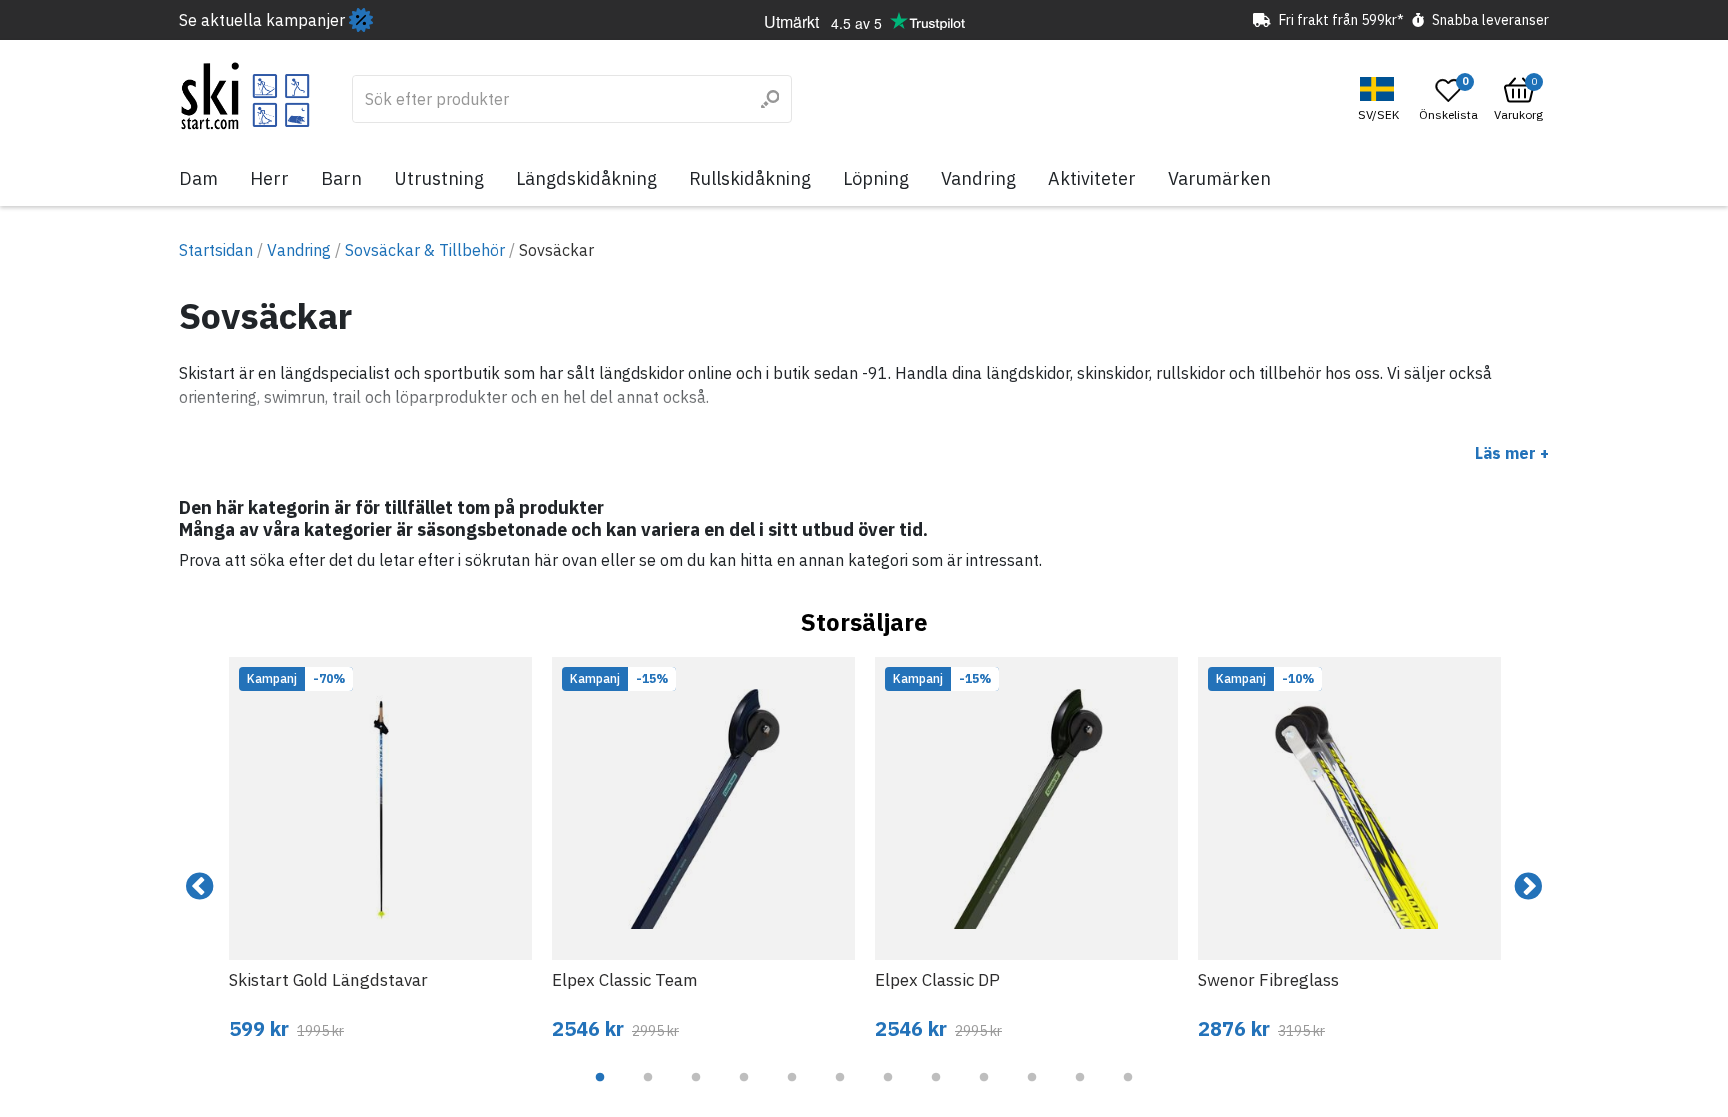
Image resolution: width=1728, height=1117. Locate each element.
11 (1080, 1092)
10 (1032, 1092)
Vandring (978, 178)
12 (1128, 1092)
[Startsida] (245, 96)
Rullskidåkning (750, 178)
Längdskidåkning (586, 178)
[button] (1381, 99)
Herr (269, 178)
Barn (341, 178)
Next (1528, 887)
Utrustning (439, 178)
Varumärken (1219, 178)
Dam (198, 178)
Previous (200, 887)
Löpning (876, 178)
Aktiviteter (1092, 178)
